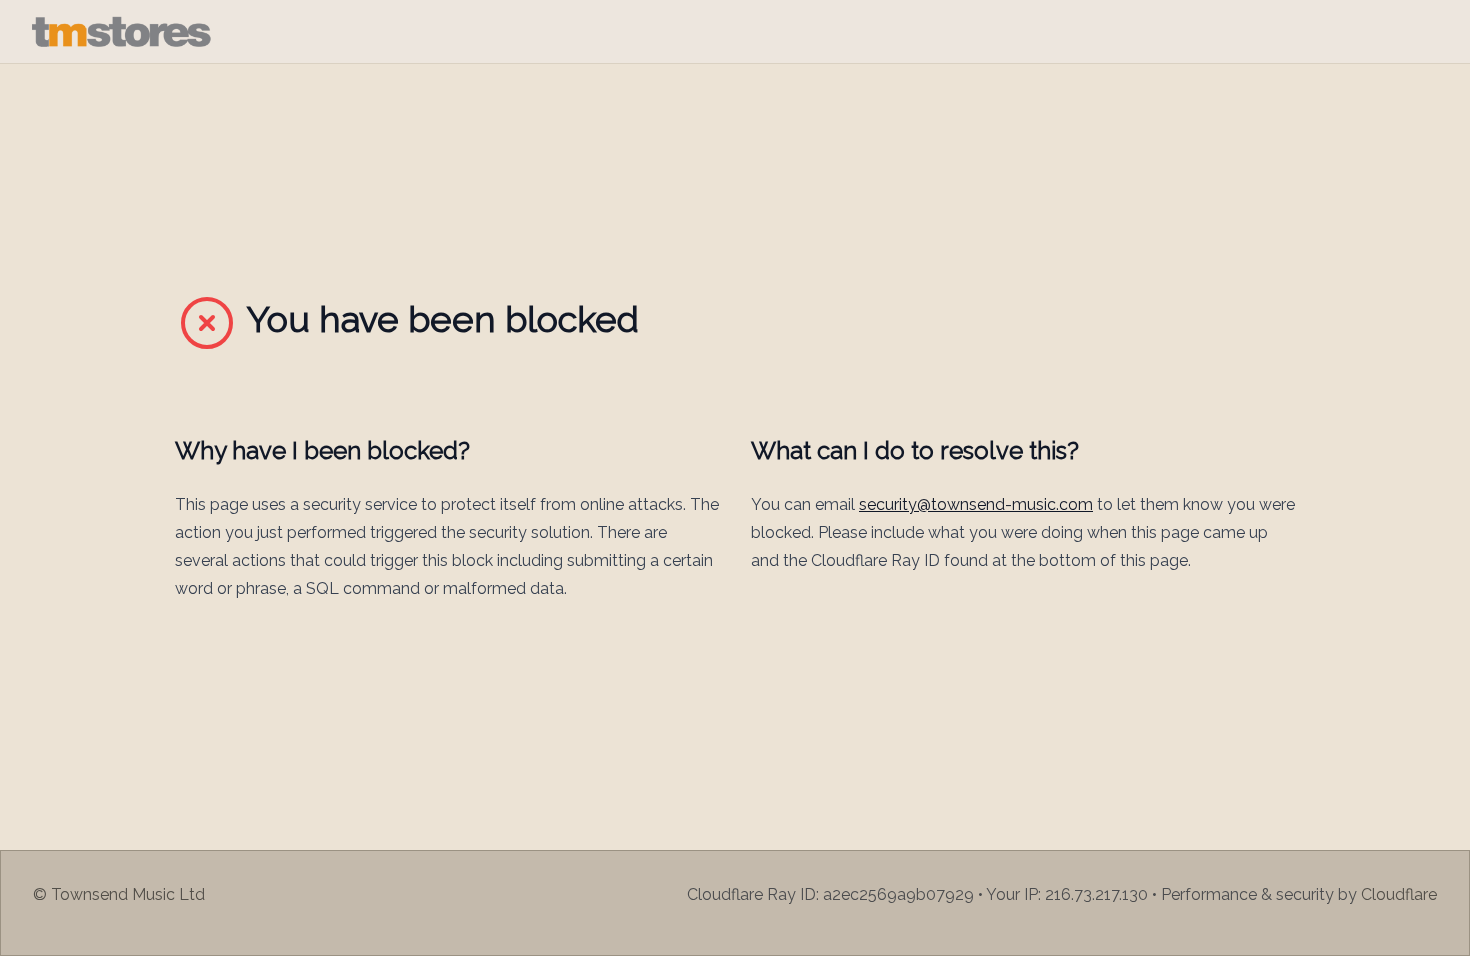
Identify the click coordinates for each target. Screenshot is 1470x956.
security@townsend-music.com (976, 504)
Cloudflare (1399, 894)
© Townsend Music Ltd (119, 894)
